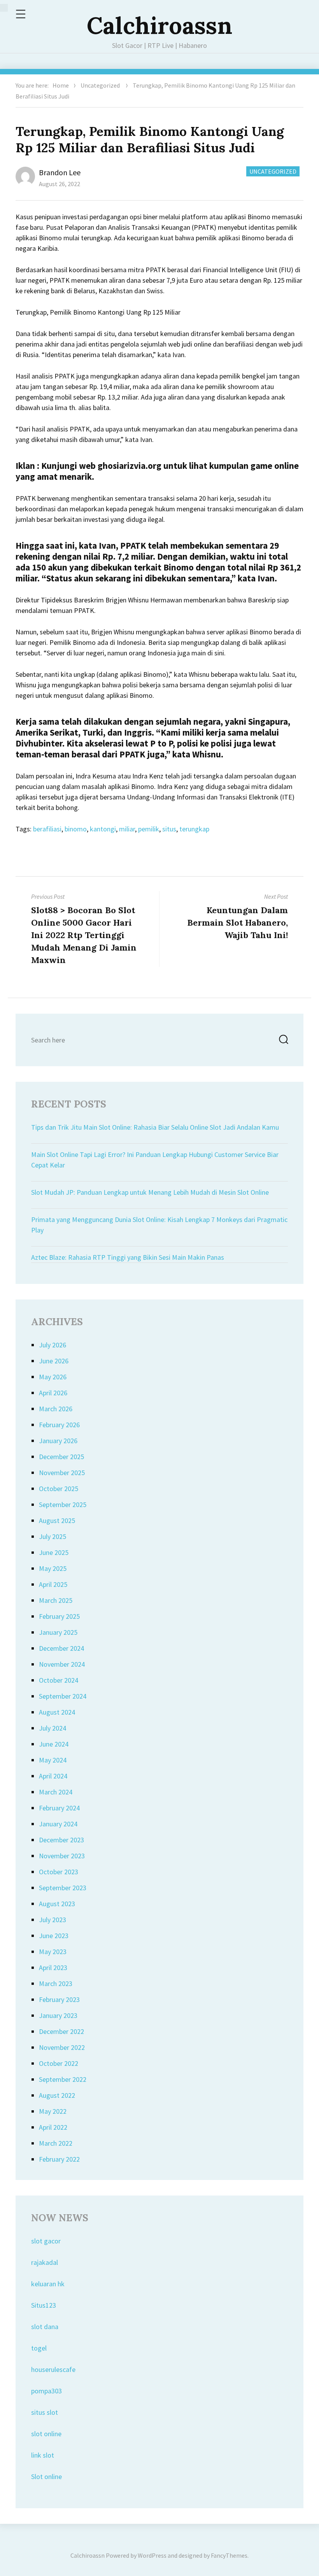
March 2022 (56, 2143)
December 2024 (61, 1648)
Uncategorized (100, 85)
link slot (43, 2455)
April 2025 (53, 1584)
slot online (46, 2434)
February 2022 (59, 2159)
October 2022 (59, 2063)
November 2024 (62, 1664)
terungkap (194, 829)
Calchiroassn (159, 25)
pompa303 (46, 2391)
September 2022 (63, 2079)
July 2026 (53, 1345)
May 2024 (53, 1760)
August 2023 (57, 1904)
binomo (76, 829)
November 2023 (62, 1856)
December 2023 (61, 1840)
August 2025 (57, 1520)
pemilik (149, 829)
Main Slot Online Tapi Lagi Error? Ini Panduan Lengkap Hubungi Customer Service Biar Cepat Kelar (155, 1160)
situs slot (45, 2412)
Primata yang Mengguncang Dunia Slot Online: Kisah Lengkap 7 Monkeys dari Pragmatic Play (159, 1225)
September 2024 (63, 1696)
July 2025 (53, 1536)
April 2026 (53, 1393)
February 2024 (59, 1808)
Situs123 (44, 2305)
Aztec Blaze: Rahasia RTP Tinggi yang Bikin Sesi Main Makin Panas (128, 1257)
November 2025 (62, 1473)
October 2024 (59, 1680)
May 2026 (53, 1377)
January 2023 (58, 2015)
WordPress (152, 2555)
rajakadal (45, 2262)
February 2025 (59, 1616)
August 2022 (57, 2095)
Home (61, 85)
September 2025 (63, 1505)
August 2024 (57, 1712)
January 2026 (58, 1441)
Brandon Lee (60, 172)
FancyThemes (229, 2555)
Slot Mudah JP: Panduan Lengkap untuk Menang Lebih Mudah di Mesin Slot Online (150, 1192)
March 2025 (56, 1600)
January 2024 (58, 1824)
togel (39, 2348)
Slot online (46, 2477)
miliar (127, 829)
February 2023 (59, 1999)
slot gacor (46, 2241)
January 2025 (58, 1632)
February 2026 (59, 1425)
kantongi (103, 829)
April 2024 (53, 1776)
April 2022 (53, 2127)
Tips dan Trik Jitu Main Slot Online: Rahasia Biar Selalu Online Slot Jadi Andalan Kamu (155, 1127)
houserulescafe (53, 2369)
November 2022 (62, 2047)
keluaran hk (48, 2284)
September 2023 (63, 1888)
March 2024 (56, 1792)
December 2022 (61, 2031)
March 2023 (56, 1984)
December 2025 (61, 1457)
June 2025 (54, 1552)
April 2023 (53, 1968)
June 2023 (54, 1936)
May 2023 (53, 1952)
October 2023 (59, 1872)
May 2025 (53, 1568)
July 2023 (53, 1920)
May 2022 (53, 2111)
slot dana (45, 2327)
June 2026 (54, 1361)
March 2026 (56, 1409)
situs (169, 829)
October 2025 (59, 1489)
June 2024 (54, 1744)
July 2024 (53, 1728)
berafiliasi (47, 829)
